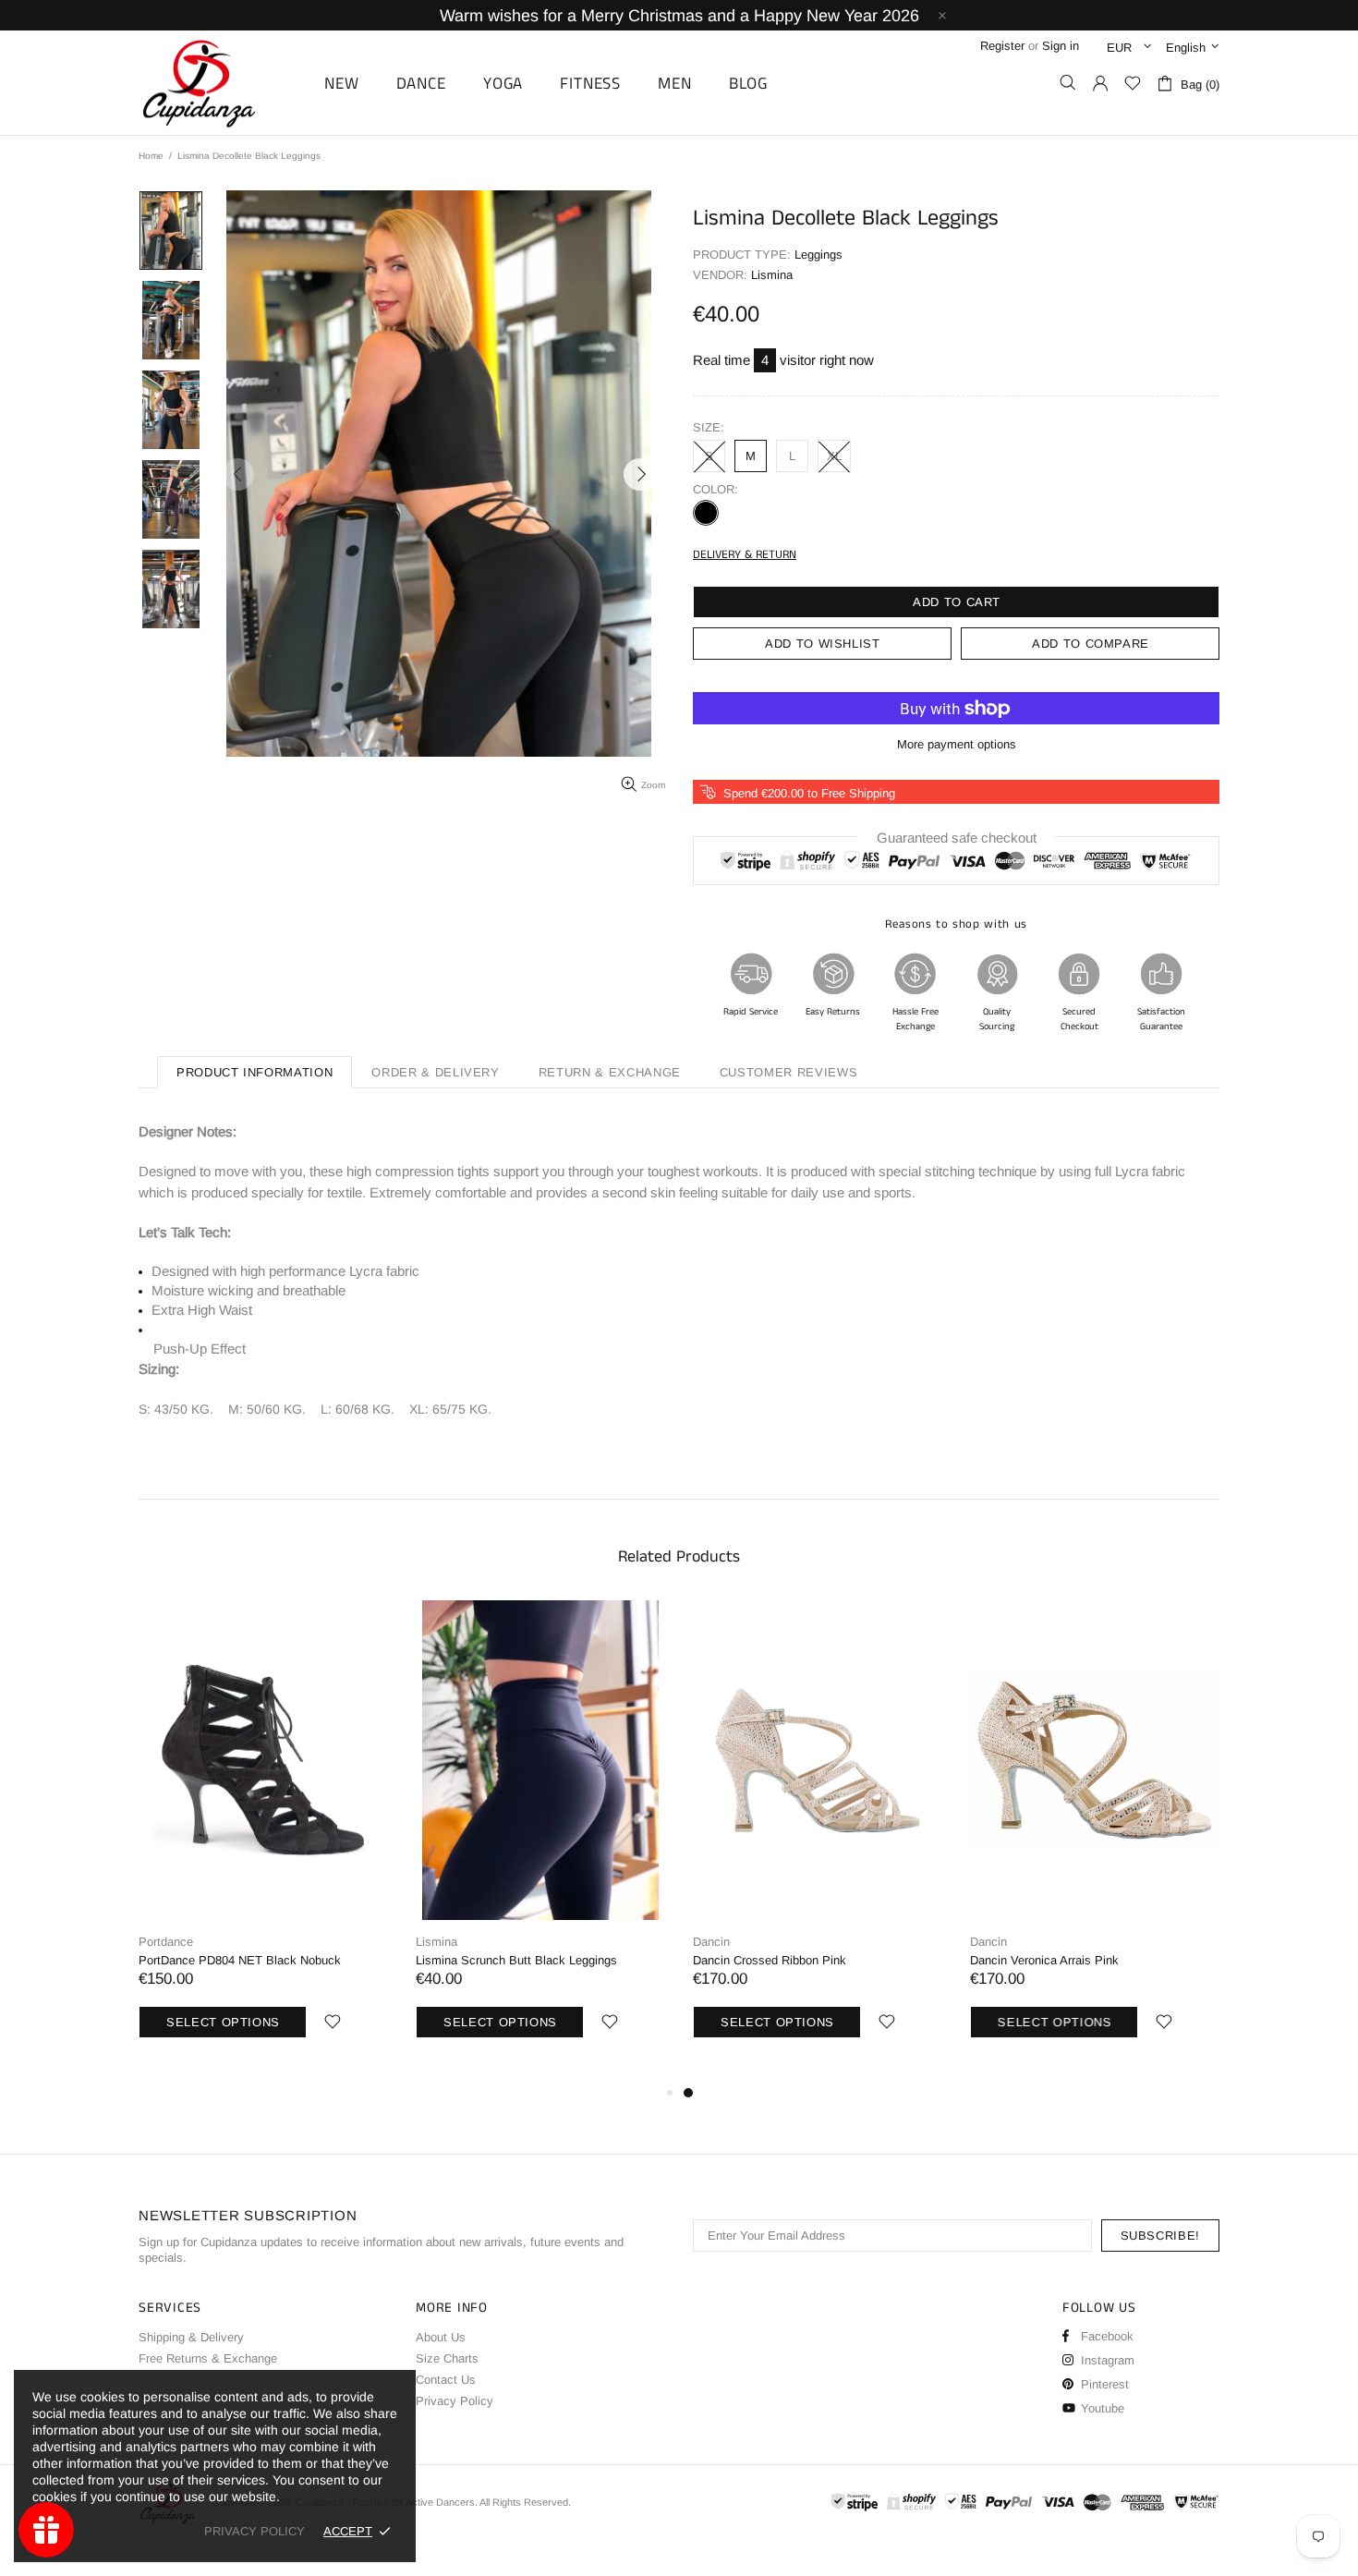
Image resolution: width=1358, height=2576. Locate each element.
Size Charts (447, 2358)
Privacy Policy (455, 2401)
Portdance (166, 1942)
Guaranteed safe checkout (957, 838)
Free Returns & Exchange (208, 2358)
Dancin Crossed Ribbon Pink (770, 1960)
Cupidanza (220, 83)
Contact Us (446, 2380)
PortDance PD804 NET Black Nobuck (240, 1960)
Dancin (711, 1942)
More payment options (957, 744)
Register (1002, 46)
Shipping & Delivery (191, 2337)
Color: (715, 489)
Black (706, 513)
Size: (709, 427)
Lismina (436, 1942)
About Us (441, 2337)
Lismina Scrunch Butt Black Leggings (516, 1960)
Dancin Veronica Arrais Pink (1044, 1960)
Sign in (1061, 46)
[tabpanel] (818, 1841)
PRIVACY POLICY (255, 2531)
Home (151, 156)
